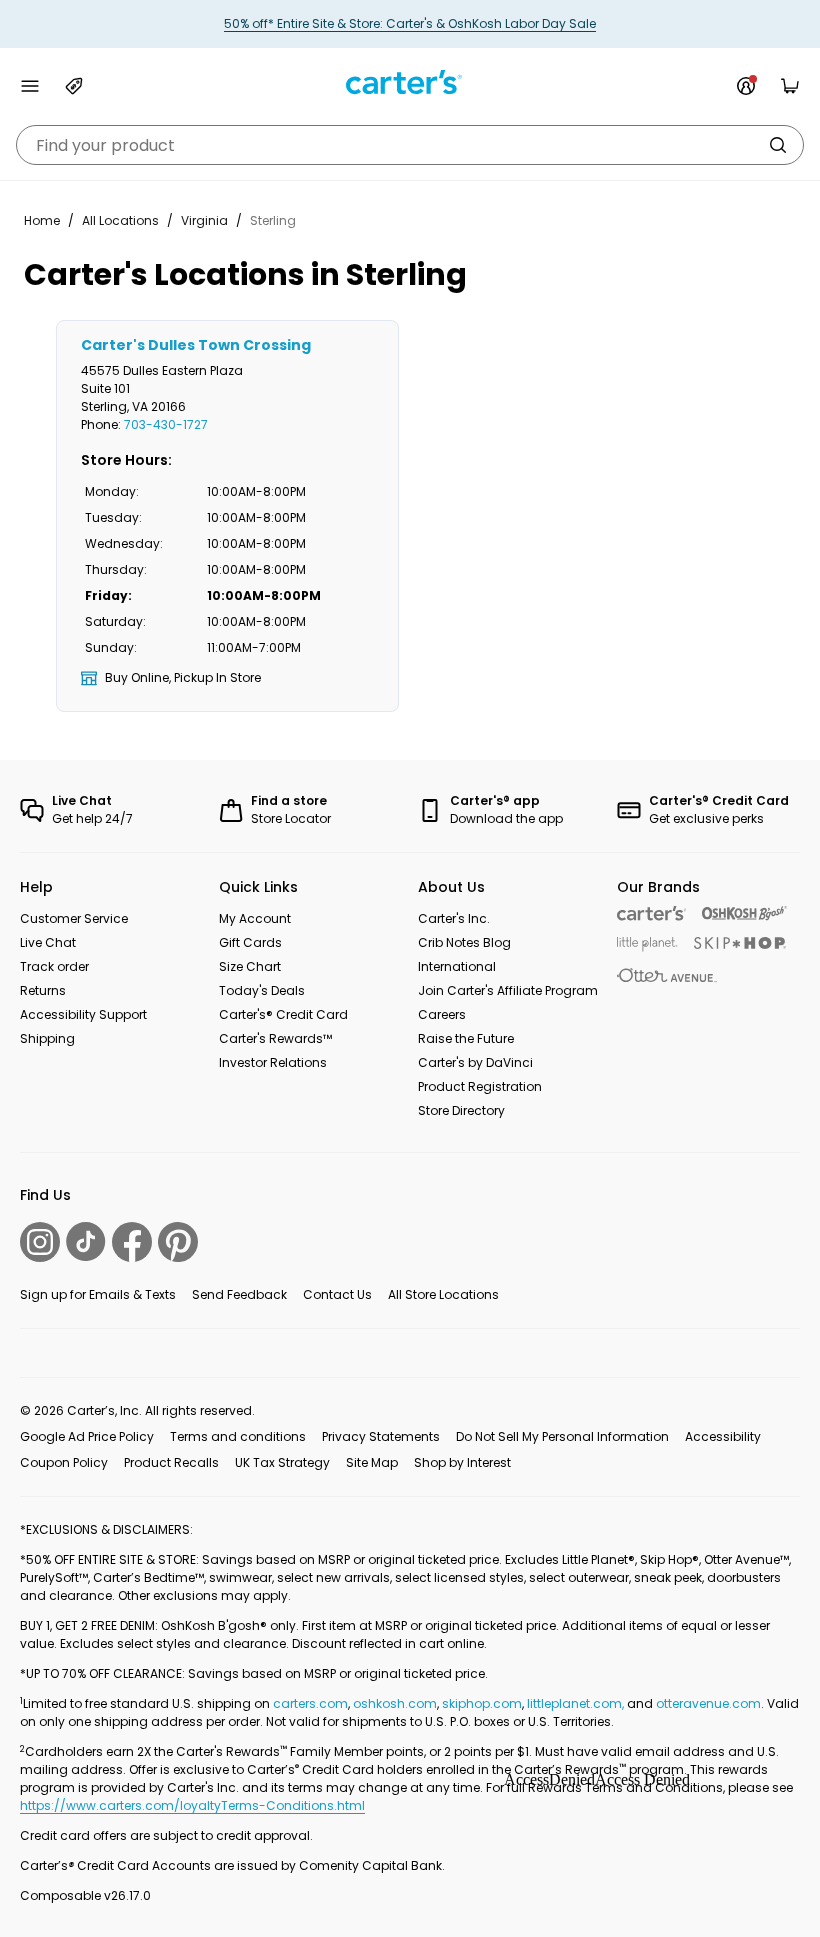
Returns (43, 990)
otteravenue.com (708, 1703)
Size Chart (250, 966)
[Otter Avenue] (667, 975)
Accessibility (723, 1436)
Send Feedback (239, 1294)
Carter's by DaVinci (475, 1062)
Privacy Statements (381, 1436)
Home (42, 220)
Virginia (204, 220)
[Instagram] (40, 1242)
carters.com (310, 1703)
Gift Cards (250, 942)
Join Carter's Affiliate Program (508, 990)
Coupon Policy (64, 1462)
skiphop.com (482, 1703)
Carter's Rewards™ (275, 1038)
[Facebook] (132, 1242)
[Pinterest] (178, 1242)
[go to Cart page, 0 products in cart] (790, 86)
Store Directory (461, 1110)
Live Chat (48, 942)
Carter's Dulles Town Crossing (196, 345)
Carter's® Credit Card (283, 1014)
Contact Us (337, 1294)
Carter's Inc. (454, 918)
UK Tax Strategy (282, 1462)
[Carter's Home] (410, 82)
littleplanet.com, (577, 1703)
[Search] (778, 145)
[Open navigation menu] (30, 86)
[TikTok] (86, 1241)
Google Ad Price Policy (87, 1436)
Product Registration (480, 1086)
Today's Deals (262, 990)
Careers (442, 1014)
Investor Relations (273, 1062)
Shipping (47, 1038)
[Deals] (74, 86)
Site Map (372, 1462)
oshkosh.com (395, 1703)
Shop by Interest (462, 1462)
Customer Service (74, 918)
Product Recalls (171, 1462)
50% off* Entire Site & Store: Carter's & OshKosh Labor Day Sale (410, 23)
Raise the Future (466, 1038)
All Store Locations (443, 1294)
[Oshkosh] (744, 913)
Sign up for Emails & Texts (98, 1294)
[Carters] (651, 913)
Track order (54, 966)
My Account (255, 918)
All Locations (120, 220)
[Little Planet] (647, 944)
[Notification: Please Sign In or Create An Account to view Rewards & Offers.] (746, 86)
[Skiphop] (740, 943)
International (457, 966)
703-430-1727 (166, 424)
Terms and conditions (238, 1436)
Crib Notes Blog (464, 942)
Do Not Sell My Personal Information (562, 1436)
